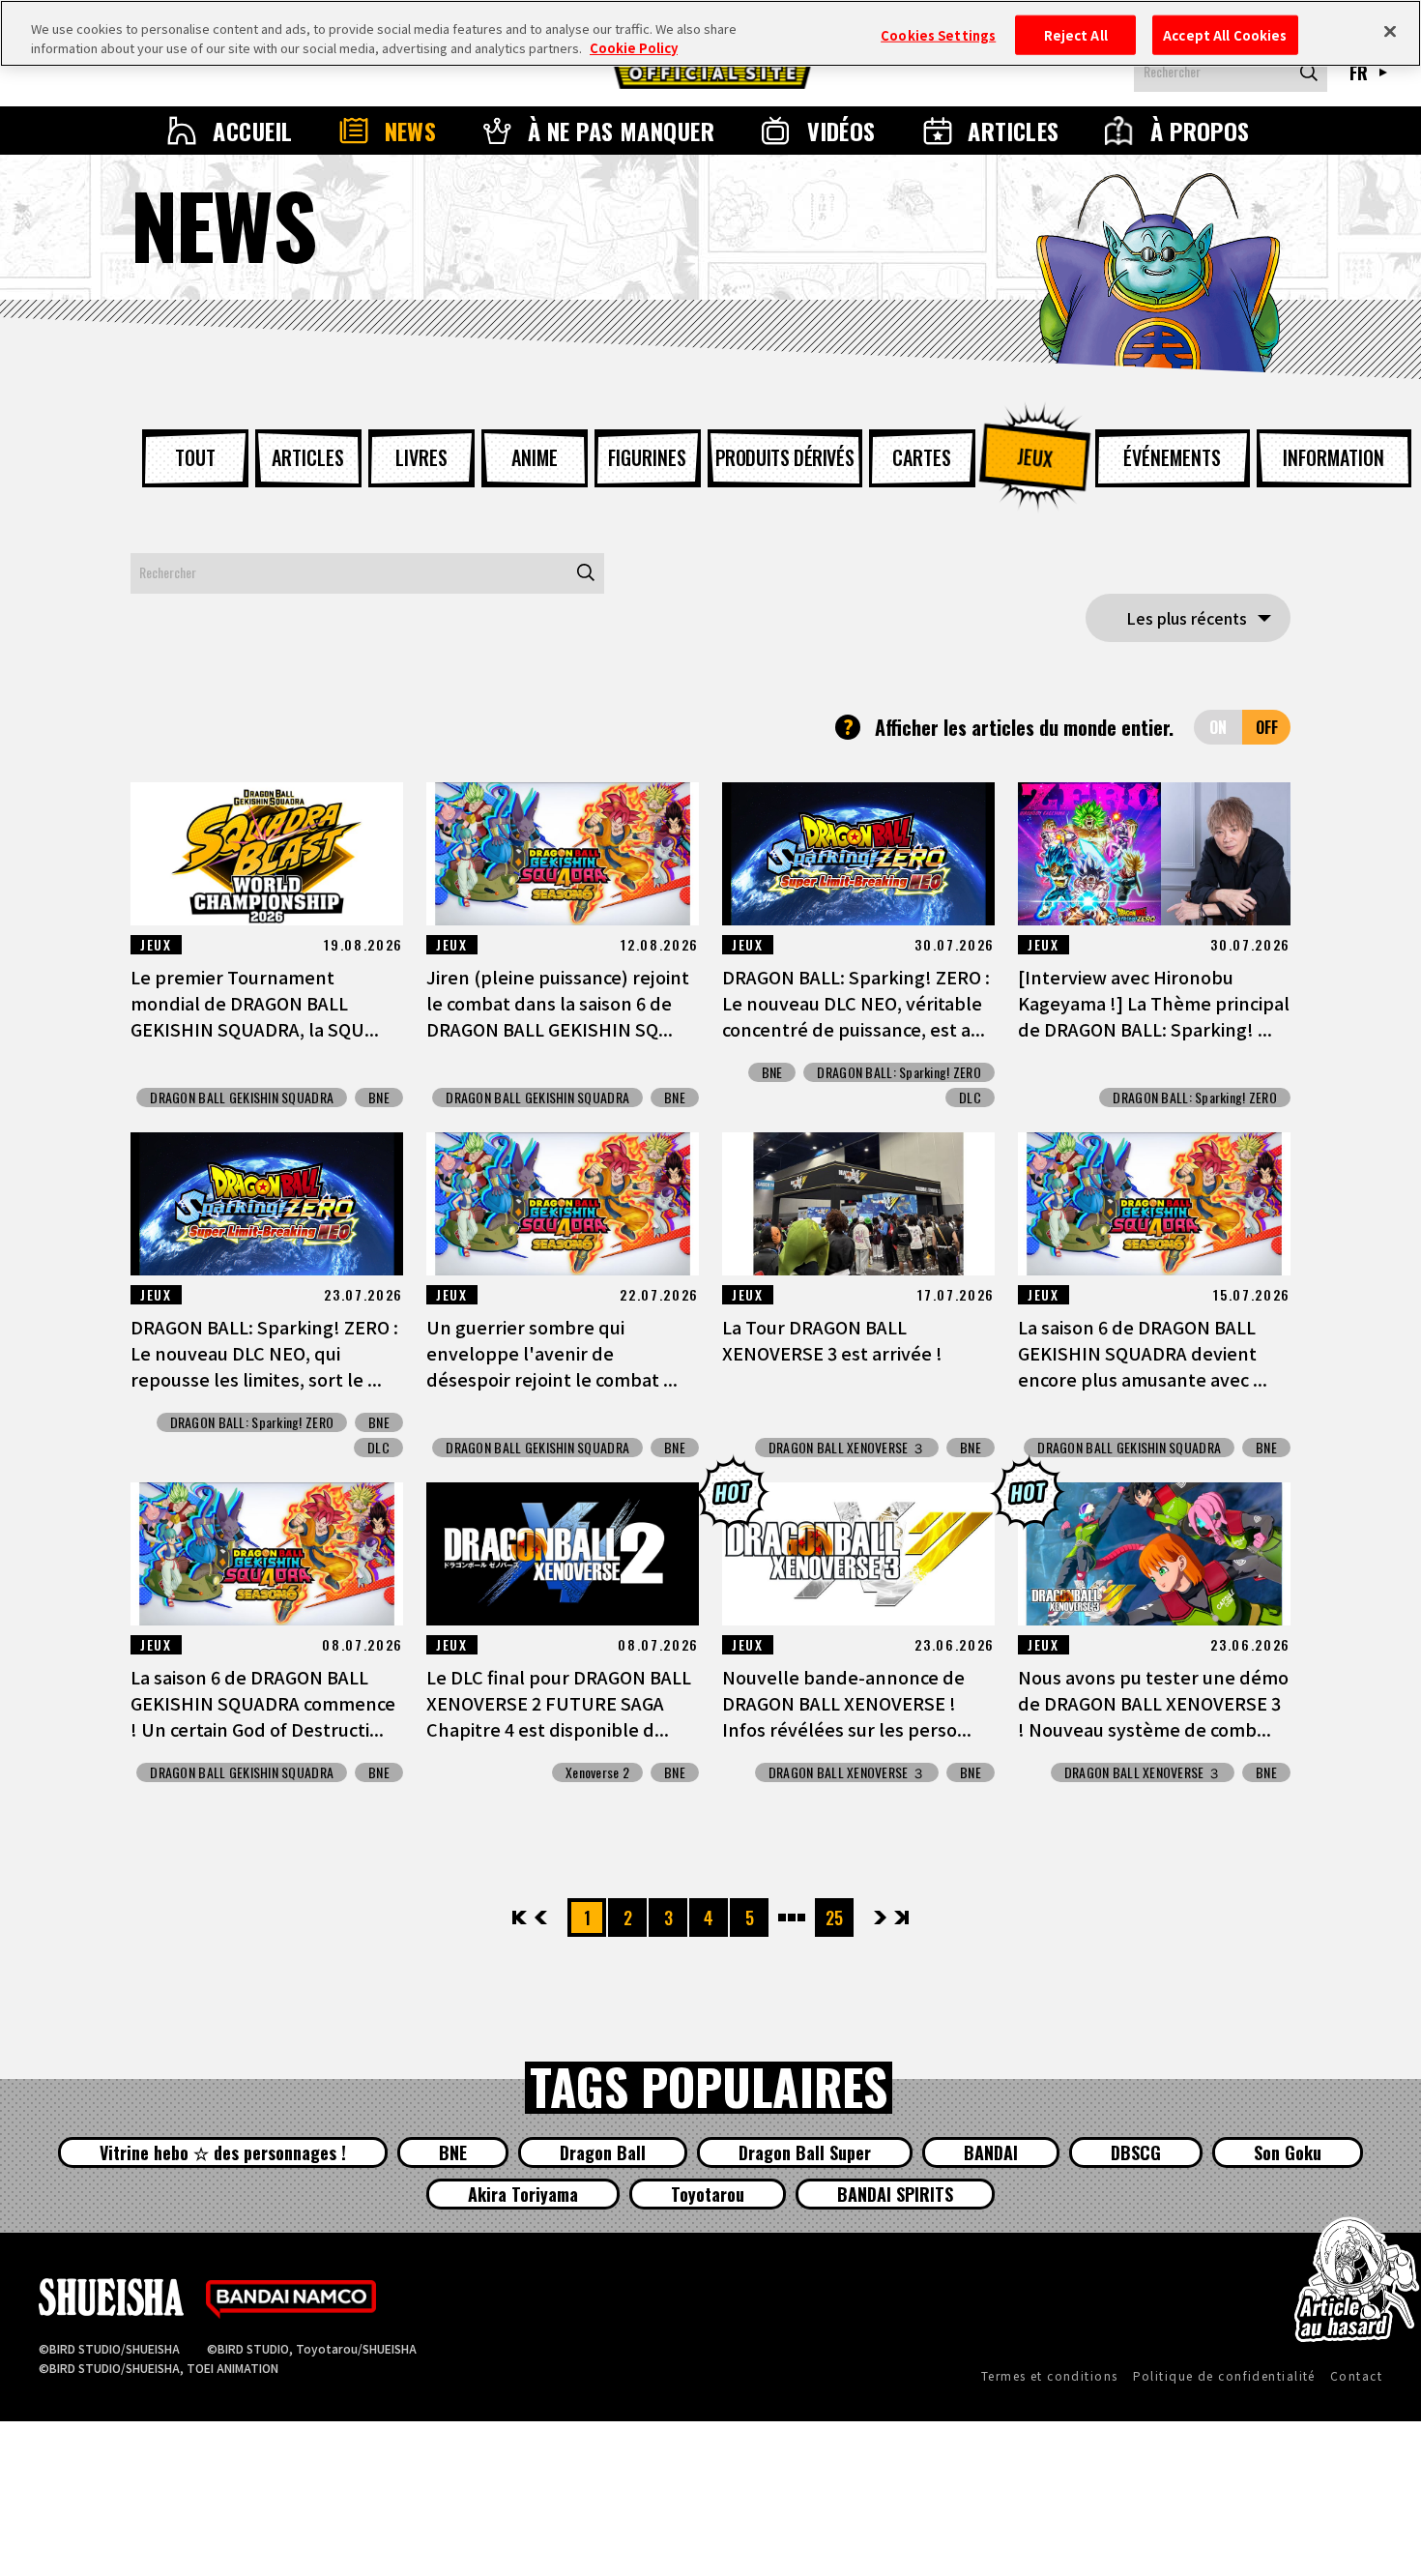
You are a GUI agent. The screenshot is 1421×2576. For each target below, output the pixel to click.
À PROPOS (1200, 131)
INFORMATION (1334, 457)
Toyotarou (708, 2194)
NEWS (411, 131)
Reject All (1076, 34)
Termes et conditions (1050, 2375)
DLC (970, 1098)
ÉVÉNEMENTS (1172, 457)
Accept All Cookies (1225, 34)
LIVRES (421, 457)
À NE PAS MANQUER (622, 131)
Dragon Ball (603, 2152)
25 (834, 1917)
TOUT (195, 457)
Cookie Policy (634, 48)
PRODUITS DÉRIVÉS (785, 457)
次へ (880, 1917)
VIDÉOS (841, 131)
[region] (710, 33)
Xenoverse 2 (597, 1772)
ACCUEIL (252, 131)
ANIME (535, 457)
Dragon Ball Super (805, 2152)
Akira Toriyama (523, 2194)
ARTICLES (1014, 131)
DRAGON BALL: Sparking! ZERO (899, 1072)
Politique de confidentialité (1224, 2375)
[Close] (1390, 31)
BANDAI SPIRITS (895, 2194)
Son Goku (1288, 2152)
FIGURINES (647, 457)
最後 (900, 1917)
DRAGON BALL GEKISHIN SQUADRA (242, 1098)
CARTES (922, 457)
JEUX (1035, 457)
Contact (1356, 2375)
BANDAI (991, 2152)
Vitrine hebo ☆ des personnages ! (223, 2152)
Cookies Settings (938, 34)
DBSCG (1136, 2152)
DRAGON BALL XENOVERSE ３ (847, 1448)
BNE (379, 1098)
